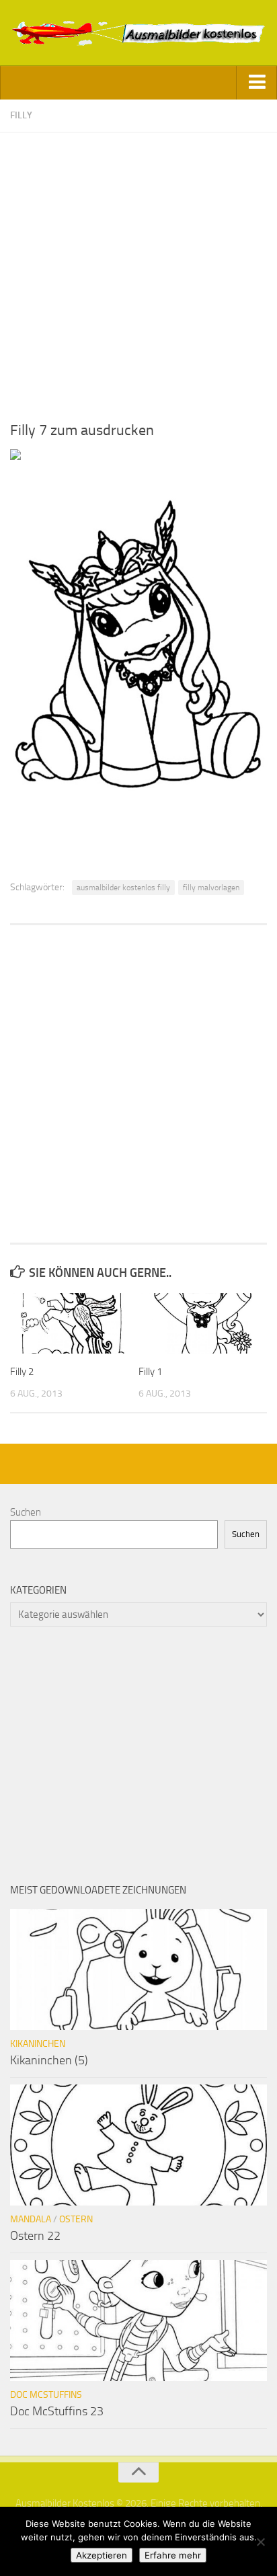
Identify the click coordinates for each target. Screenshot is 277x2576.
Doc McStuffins (46, 2395)
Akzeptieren (102, 2555)
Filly (21, 115)
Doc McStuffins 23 (57, 2411)
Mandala (31, 2219)
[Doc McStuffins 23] (138, 2320)
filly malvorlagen (211, 888)
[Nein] (260, 2542)
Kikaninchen (38, 2044)
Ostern (76, 2219)
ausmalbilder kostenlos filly (123, 888)
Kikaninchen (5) (49, 2060)
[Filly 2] (74, 1323)
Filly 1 (150, 1372)
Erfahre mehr (173, 2555)
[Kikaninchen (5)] (138, 1969)
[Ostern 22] (138, 2145)
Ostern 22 (35, 2236)
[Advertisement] (138, 271)
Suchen (26, 1512)
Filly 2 (22, 1372)
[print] (15, 457)
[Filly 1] (202, 1323)
